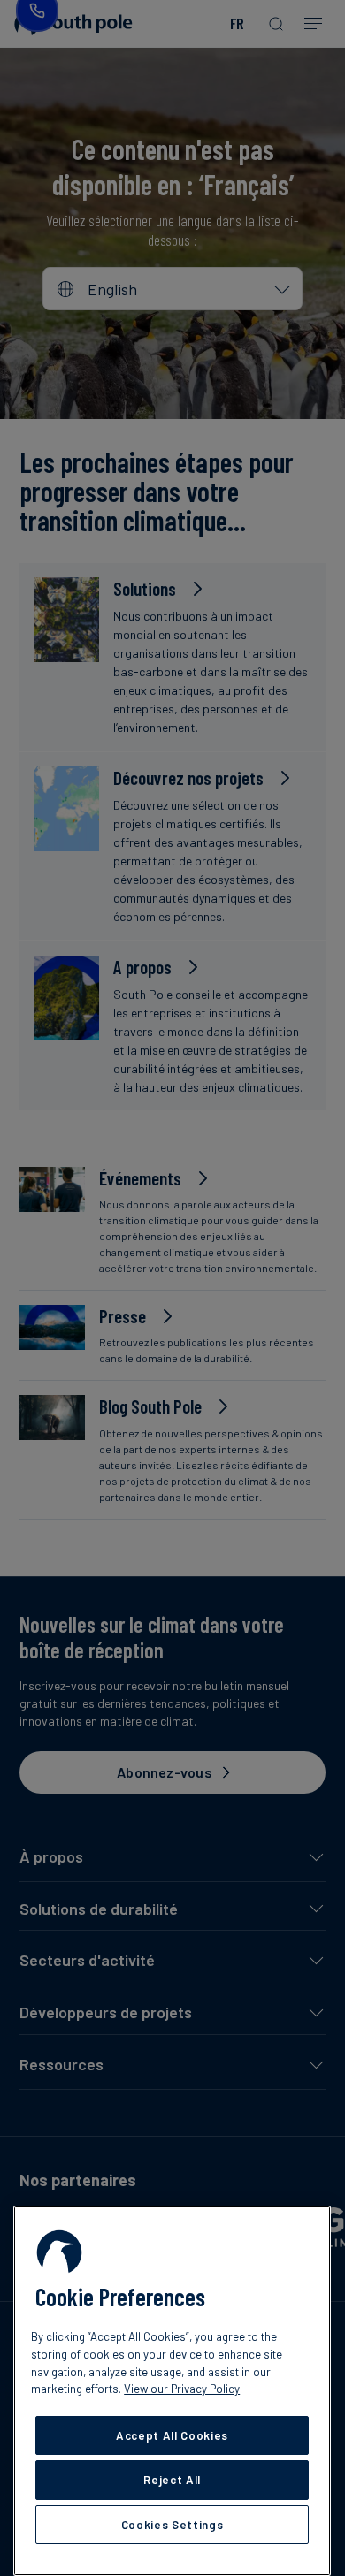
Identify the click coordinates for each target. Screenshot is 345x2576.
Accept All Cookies (172, 2435)
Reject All (172, 2480)
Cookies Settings (172, 2525)
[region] (172, 2391)
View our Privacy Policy (182, 2389)
